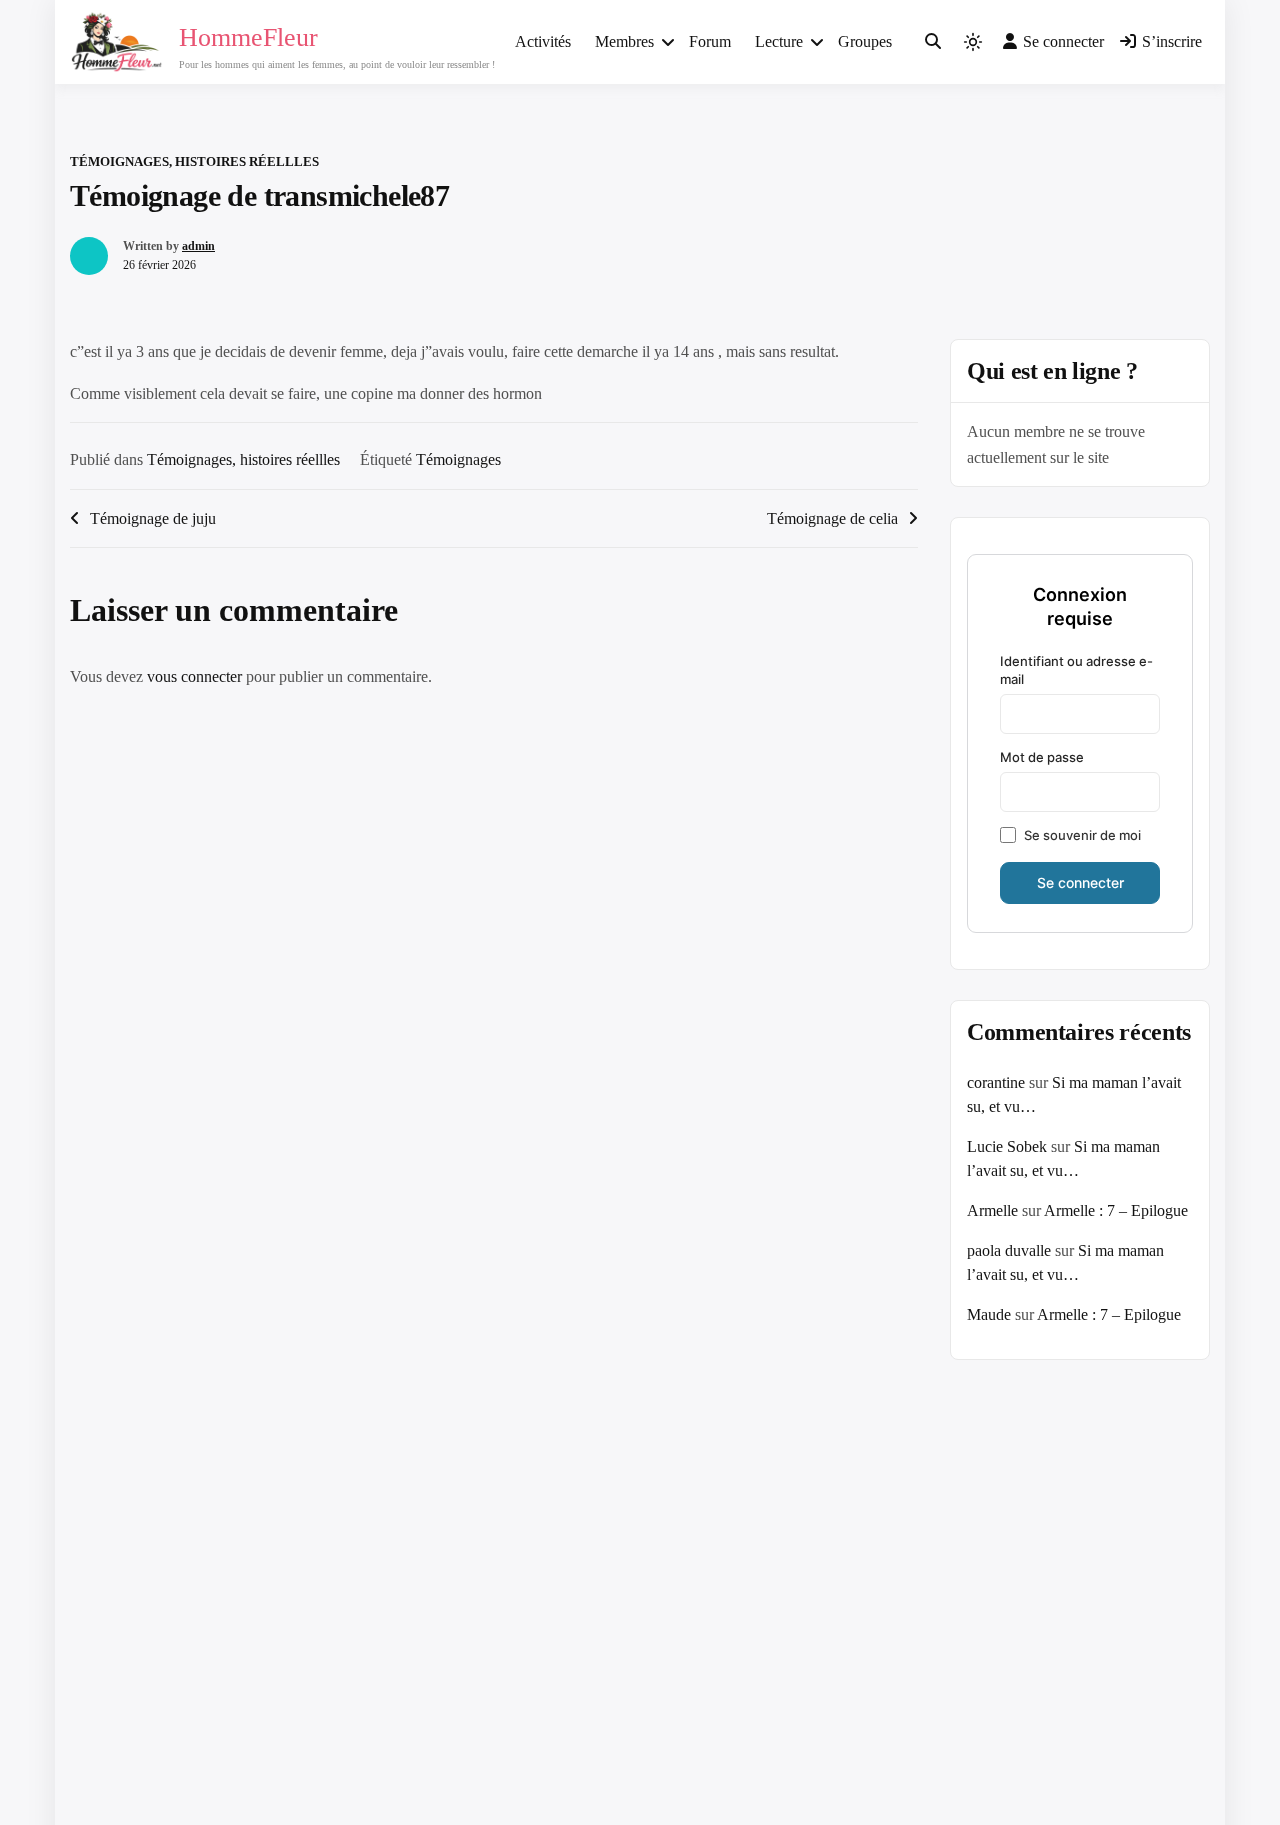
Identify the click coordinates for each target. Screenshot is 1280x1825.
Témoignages (458, 459)
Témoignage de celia (832, 518)
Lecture (779, 41)
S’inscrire (1172, 41)
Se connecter (1063, 41)
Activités (543, 41)
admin (198, 246)
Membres (624, 41)
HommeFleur (248, 37)
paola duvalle (1009, 1250)
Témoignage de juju (153, 518)
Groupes (865, 41)
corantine (996, 1082)
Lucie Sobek (1007, 1146)
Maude (989, 1314)
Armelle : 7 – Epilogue (1116, 1210)
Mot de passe (1042, 757)
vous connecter (194, 676)
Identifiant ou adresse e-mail (1076, 670)
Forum (710, 41)
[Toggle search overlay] (933, 42)
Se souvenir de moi (1082, 835)
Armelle (992, 1210)
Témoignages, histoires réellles (194, 161)
